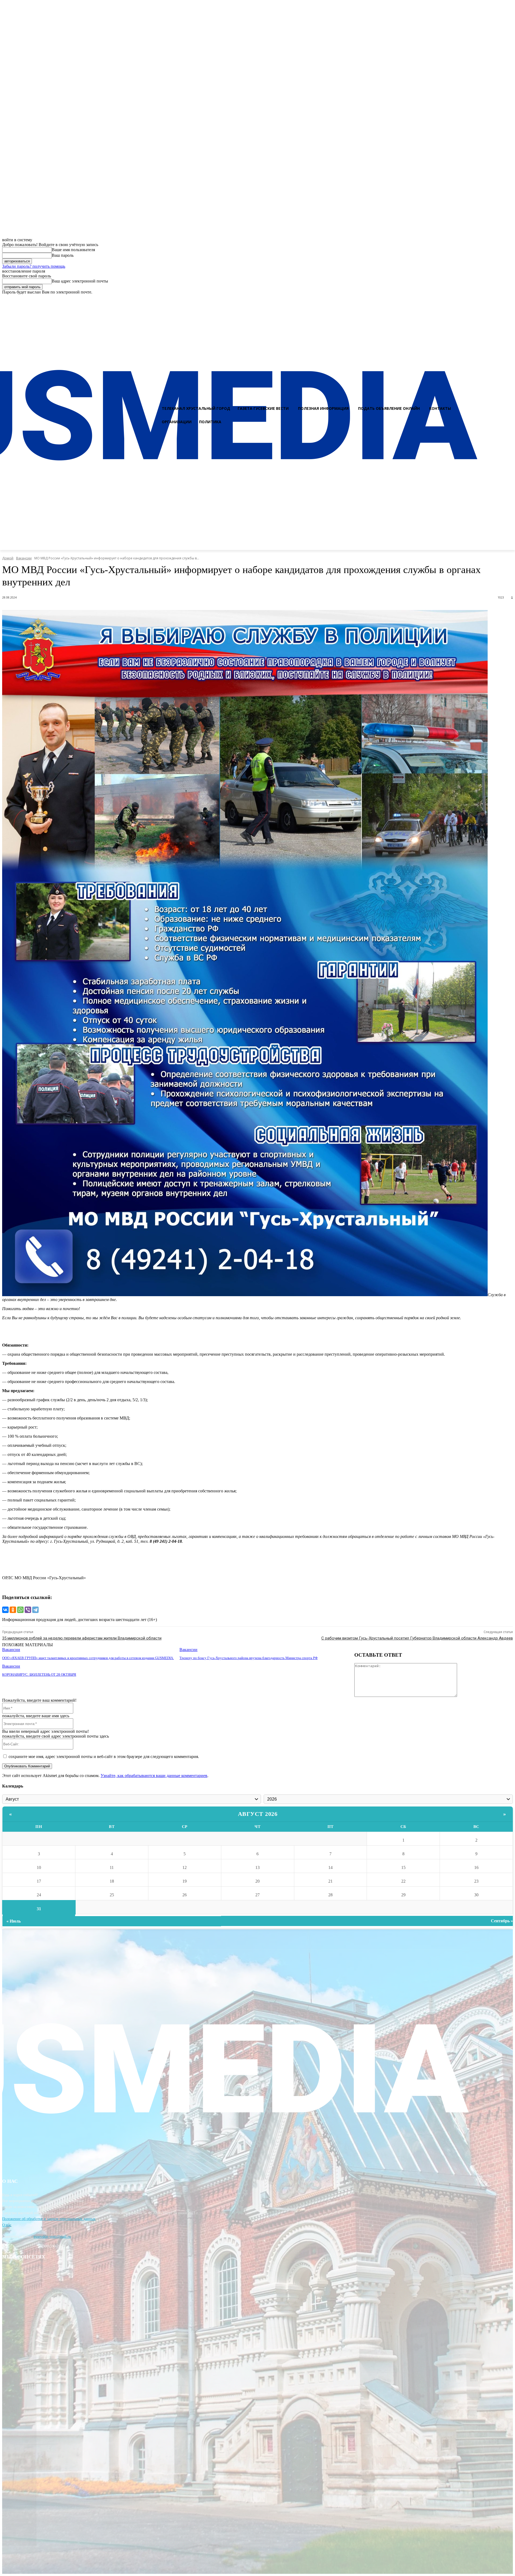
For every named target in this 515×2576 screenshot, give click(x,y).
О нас (7, 2225)
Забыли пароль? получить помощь (34, 266)
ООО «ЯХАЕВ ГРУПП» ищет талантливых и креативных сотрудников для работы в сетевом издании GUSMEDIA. (88, 1658)
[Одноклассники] (13, 1610)
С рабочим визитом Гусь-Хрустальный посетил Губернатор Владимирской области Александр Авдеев (417, 1638)
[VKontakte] (499, 299)
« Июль (14, 1921)
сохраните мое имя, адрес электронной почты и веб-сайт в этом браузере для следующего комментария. (104, 1757)
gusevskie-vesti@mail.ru (52, 2237)
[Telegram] (35, 1610)
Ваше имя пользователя (73, 250)
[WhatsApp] (20, 1610)
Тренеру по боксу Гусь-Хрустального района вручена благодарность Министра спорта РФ (249, 1658)
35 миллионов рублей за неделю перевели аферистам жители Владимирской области (82, 1638)
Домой (8, 558)
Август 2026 (258, 1814)
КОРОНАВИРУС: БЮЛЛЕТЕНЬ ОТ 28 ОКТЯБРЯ (39, 1674)
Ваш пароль (63, 255)
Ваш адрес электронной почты (80, 281)
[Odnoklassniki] (509, 299)
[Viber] (28, 1610)
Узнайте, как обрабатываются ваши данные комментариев (154, 1776)
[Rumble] (490, 299)
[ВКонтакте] (5, 1610)
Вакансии (24, 558)
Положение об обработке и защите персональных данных (49, 2219)
